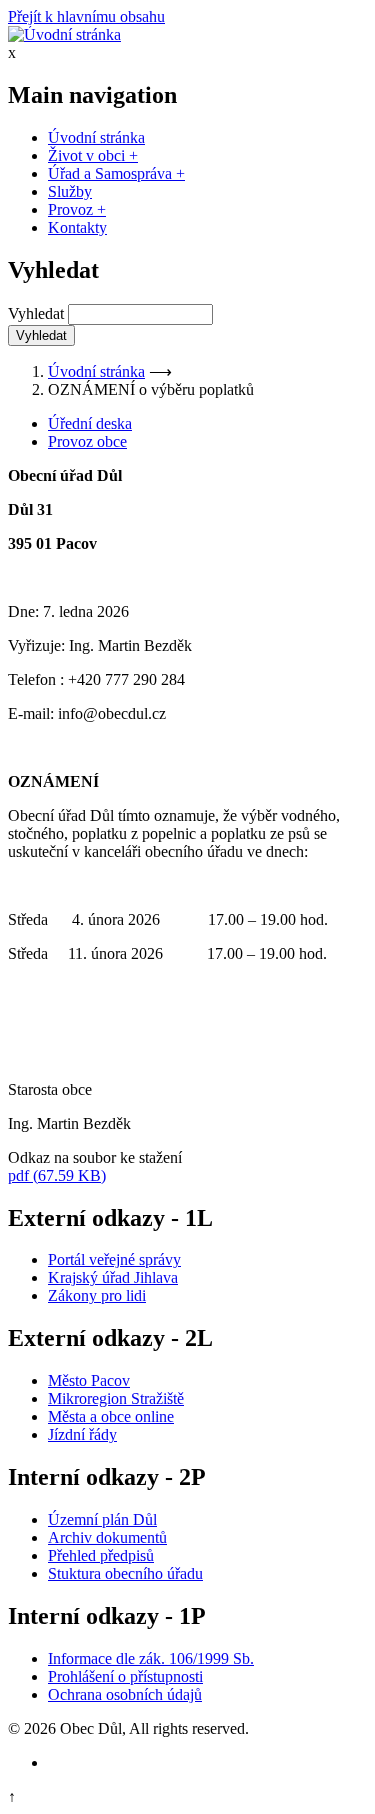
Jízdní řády (82, 1434)
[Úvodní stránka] (64, 34)
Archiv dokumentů (107, 1537)
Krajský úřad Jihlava (113, 1277)
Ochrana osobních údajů (125, 1694)
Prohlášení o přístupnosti (125, 1676)
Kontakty (77, 227)
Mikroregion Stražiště (116, 1398)
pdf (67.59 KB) (57, 1175)
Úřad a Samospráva (116, 173)
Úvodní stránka (96, 137)
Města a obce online (111, 1416)
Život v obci (93, 155)
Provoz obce (87, 441)
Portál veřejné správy (114, 1259)
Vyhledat (36, 313)
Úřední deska (90, 423)
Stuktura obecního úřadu (125, 1573)
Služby (70, 191)
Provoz (77, 209)
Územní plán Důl (102, 1519)
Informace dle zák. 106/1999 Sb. (151, 1658)
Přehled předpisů (101, 1555)
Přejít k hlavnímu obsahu (86, 16)
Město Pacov (89, 1380)
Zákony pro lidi (97, 1295)
